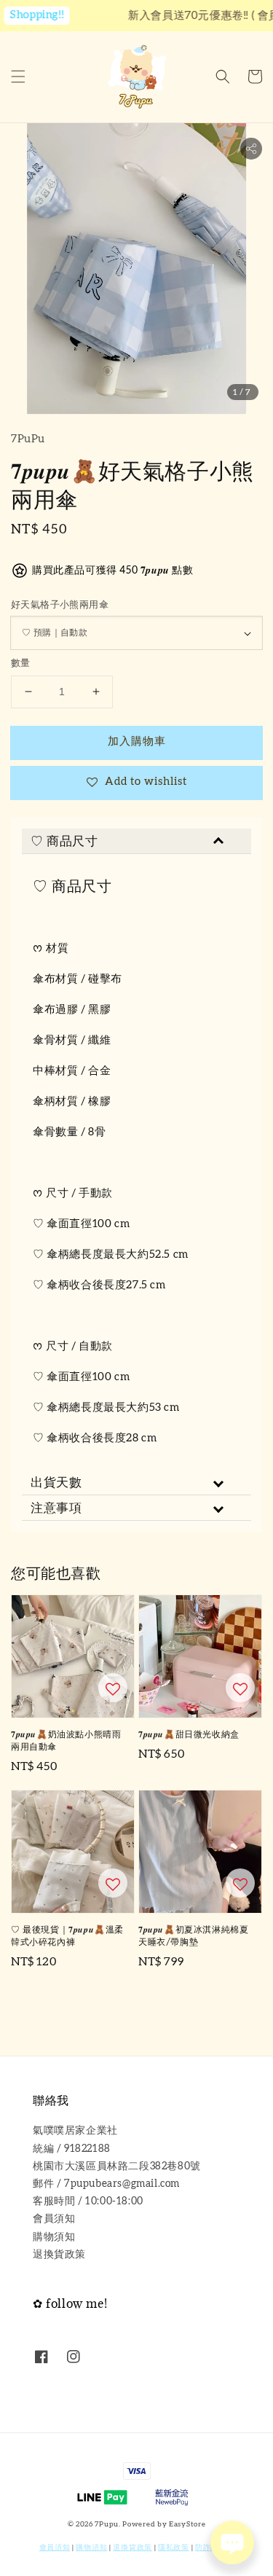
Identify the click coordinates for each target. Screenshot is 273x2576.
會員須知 (54, 2219)
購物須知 (54, 2237)
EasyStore (187, 2524)
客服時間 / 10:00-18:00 (88, 2201)
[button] (18, 77)
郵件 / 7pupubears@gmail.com (106, 2184)
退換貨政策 (59, 2255)
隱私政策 (174, 2548)
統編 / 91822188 (72, 2149)
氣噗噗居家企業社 (75, 2131)
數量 (21, 663)
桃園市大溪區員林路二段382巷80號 (117, 2166)
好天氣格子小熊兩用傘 (60, 605)
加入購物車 (137, 741)
